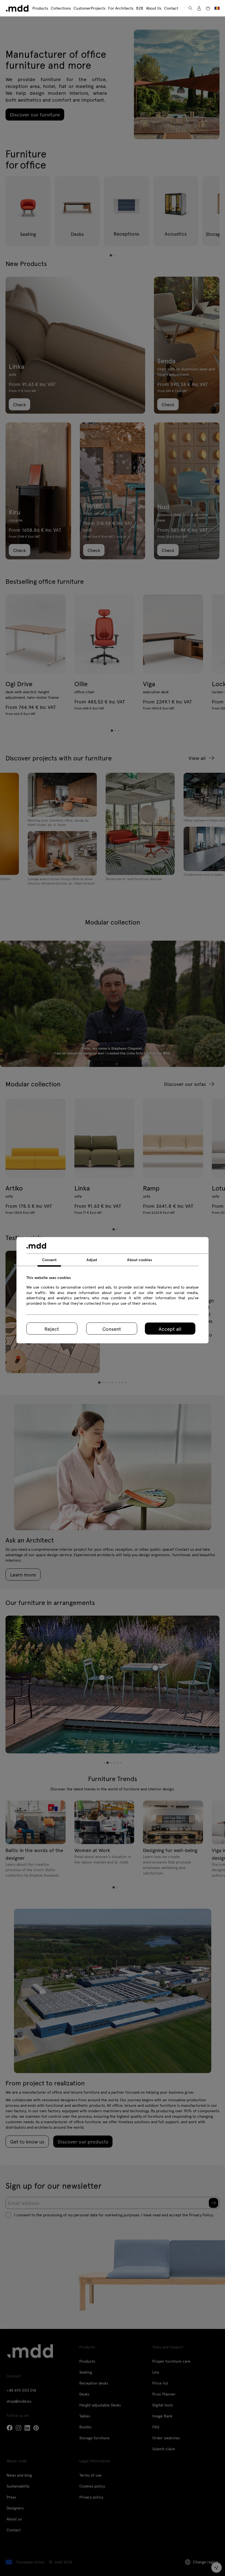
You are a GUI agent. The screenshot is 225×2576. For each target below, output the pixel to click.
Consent (112, 1329)
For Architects (121, 8)
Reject (52, 1329)
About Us (154, 8)
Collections (61, 8)
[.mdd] (17, 8)
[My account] (199, 8)
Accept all (170, 1329)
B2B (140, 8)
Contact (171, 8)
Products (40, 8)
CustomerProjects (89, 8)
